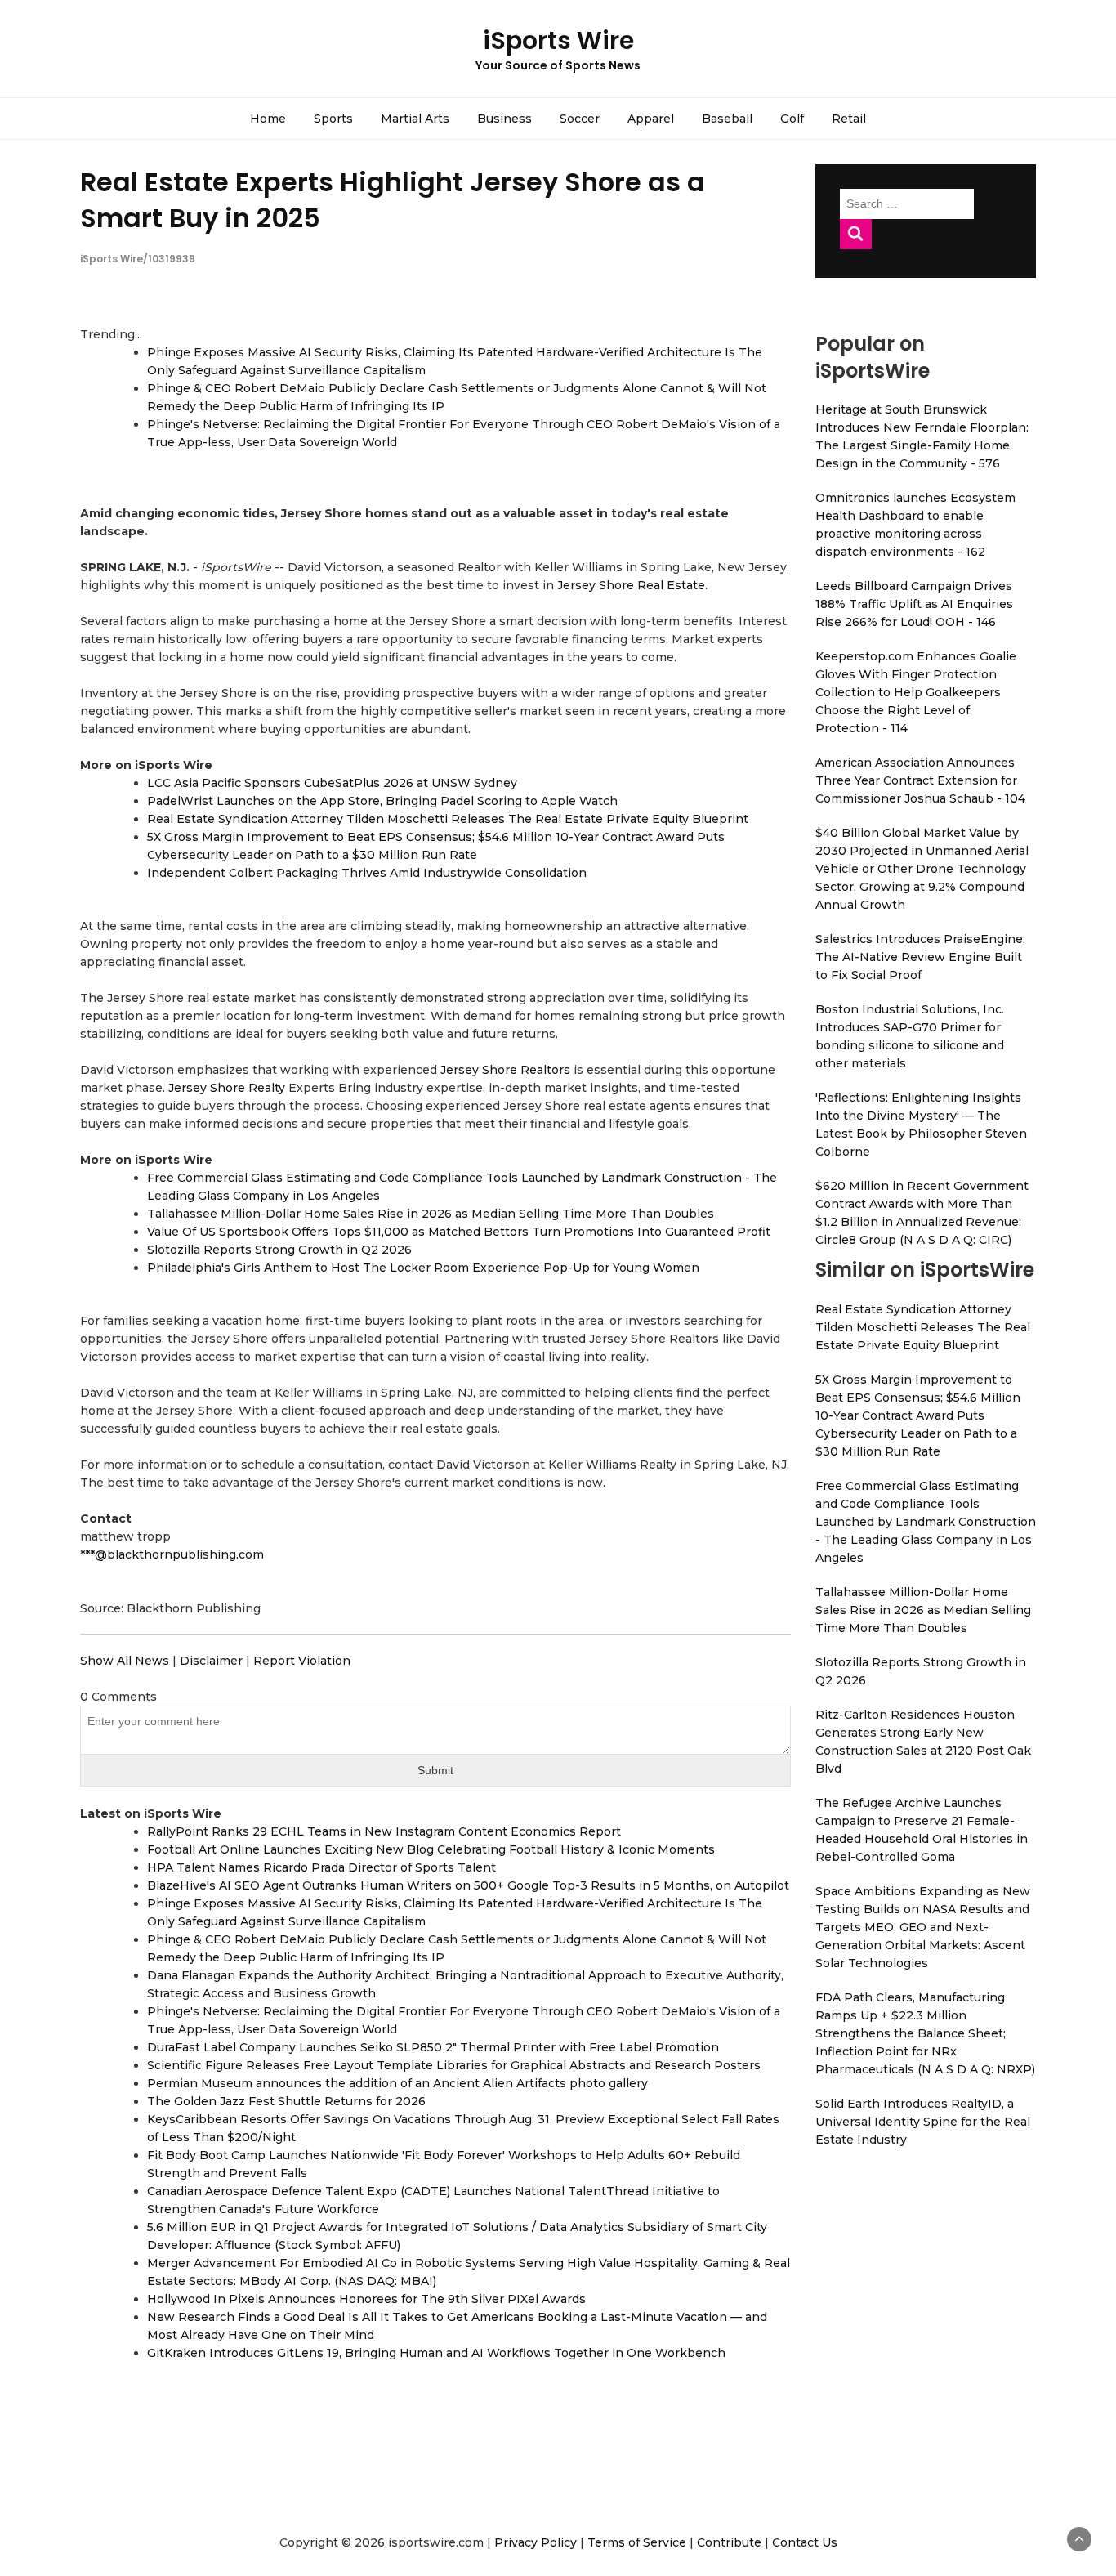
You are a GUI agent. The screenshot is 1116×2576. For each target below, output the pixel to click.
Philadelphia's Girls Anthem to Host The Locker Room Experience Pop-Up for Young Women (423, 1268)
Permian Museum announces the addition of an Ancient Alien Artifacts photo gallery (397, 2083)
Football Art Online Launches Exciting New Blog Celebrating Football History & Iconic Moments (431, 1849)
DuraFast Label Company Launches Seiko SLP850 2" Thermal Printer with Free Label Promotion (433, 2047)
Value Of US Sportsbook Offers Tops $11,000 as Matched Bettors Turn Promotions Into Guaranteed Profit (459, 1232)
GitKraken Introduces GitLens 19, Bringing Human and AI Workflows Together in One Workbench (436, 2353)
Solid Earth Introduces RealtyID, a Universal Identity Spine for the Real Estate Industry (923, 2122)
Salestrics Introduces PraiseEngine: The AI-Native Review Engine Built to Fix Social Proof (920, 957)
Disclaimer (211, 1661)
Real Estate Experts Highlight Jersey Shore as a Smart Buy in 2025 (393, 199)
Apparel (651, 119)
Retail (849, 119)
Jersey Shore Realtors (505, 1070)
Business (504, 119)
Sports (333, 119)
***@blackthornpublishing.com (172, 1554)
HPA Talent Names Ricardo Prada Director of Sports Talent (321, 1867)
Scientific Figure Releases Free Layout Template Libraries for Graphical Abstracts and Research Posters (454, 2065)
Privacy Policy (536, 2542)
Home (268, 119)
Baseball (727, 119)
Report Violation (302, 1661)
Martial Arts (415, 119)
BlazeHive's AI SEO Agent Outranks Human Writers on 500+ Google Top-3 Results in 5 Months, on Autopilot (468, 1885)
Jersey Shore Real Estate (631, 585)
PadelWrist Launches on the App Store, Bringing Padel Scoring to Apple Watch (382, 801)
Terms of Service (637, 2542)
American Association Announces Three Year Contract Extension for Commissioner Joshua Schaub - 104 (920, 780)
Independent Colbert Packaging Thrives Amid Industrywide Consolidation (367, 873)
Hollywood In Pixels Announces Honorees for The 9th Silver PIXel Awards (366, 2299)
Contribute (729, 2542)
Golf (792, 119)
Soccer (580, 119)
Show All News (125, 1661)
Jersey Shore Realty (227, 1088)
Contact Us (805, 2542)
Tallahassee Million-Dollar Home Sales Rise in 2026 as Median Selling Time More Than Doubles (431, 1214)
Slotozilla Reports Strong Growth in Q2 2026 (279, 1250)
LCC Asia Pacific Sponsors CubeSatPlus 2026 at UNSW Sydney (332, 783)
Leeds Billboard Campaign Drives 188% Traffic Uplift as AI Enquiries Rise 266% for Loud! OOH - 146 (914, 604)
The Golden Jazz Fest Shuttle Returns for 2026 (286, 2101)
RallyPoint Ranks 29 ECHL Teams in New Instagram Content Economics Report (384, 1831)
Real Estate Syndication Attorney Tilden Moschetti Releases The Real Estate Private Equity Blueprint (448, 819)
